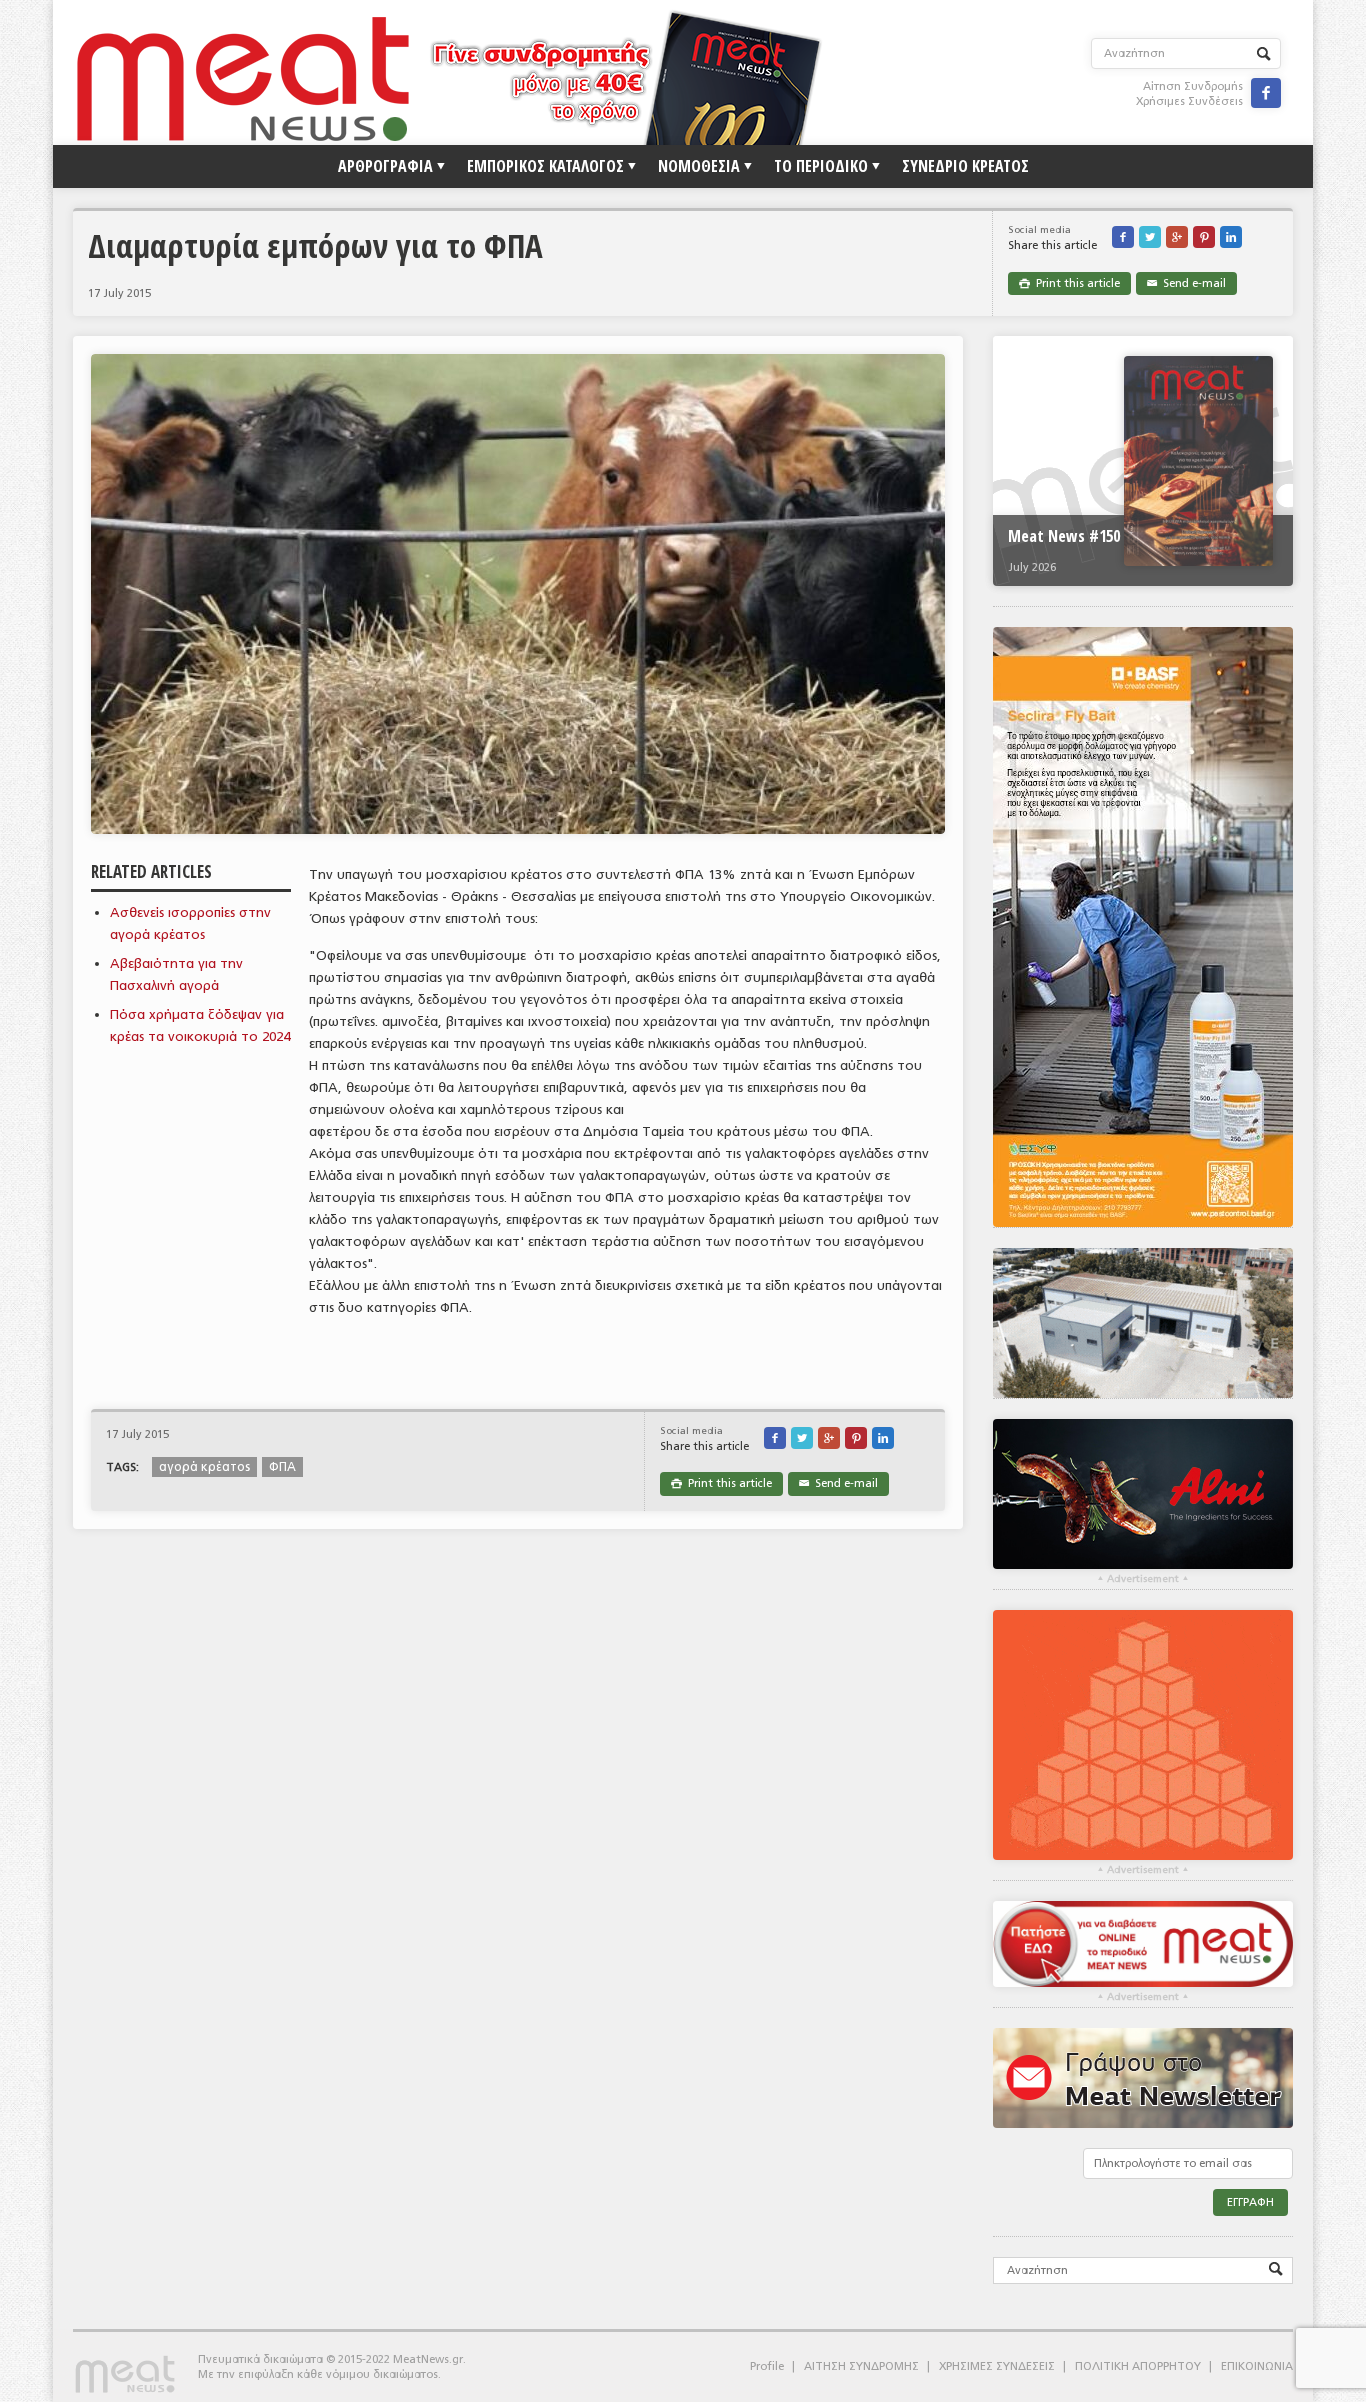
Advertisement (1143, 1579)
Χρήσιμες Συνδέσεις (1189, 101)
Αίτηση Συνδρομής (1193, 86)
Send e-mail (1186, 283)
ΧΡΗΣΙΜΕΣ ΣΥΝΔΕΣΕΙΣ (997, 2366)
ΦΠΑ (282, 1467)
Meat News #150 (1064, 536)
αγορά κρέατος (204, 1467)
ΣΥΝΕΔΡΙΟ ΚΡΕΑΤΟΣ (965, 166)
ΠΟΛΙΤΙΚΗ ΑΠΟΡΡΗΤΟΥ (1138, 2366)
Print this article (1069, 283)
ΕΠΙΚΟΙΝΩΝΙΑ (1257, 2366)
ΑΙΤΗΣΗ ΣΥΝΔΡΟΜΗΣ (861, 2366)
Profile (767, 2366)
